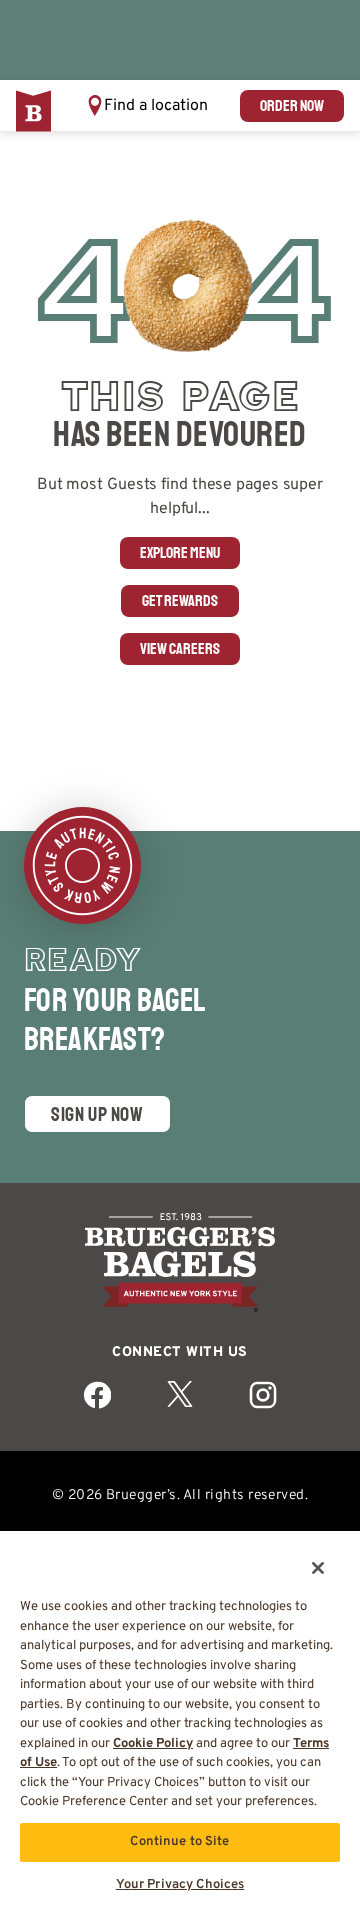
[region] (180, 1712)
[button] (147, 105)
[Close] (304, 1555)
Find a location (156, 106)
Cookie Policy (153, 1744)
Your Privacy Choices (180, 1885)
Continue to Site (179, 1842)
